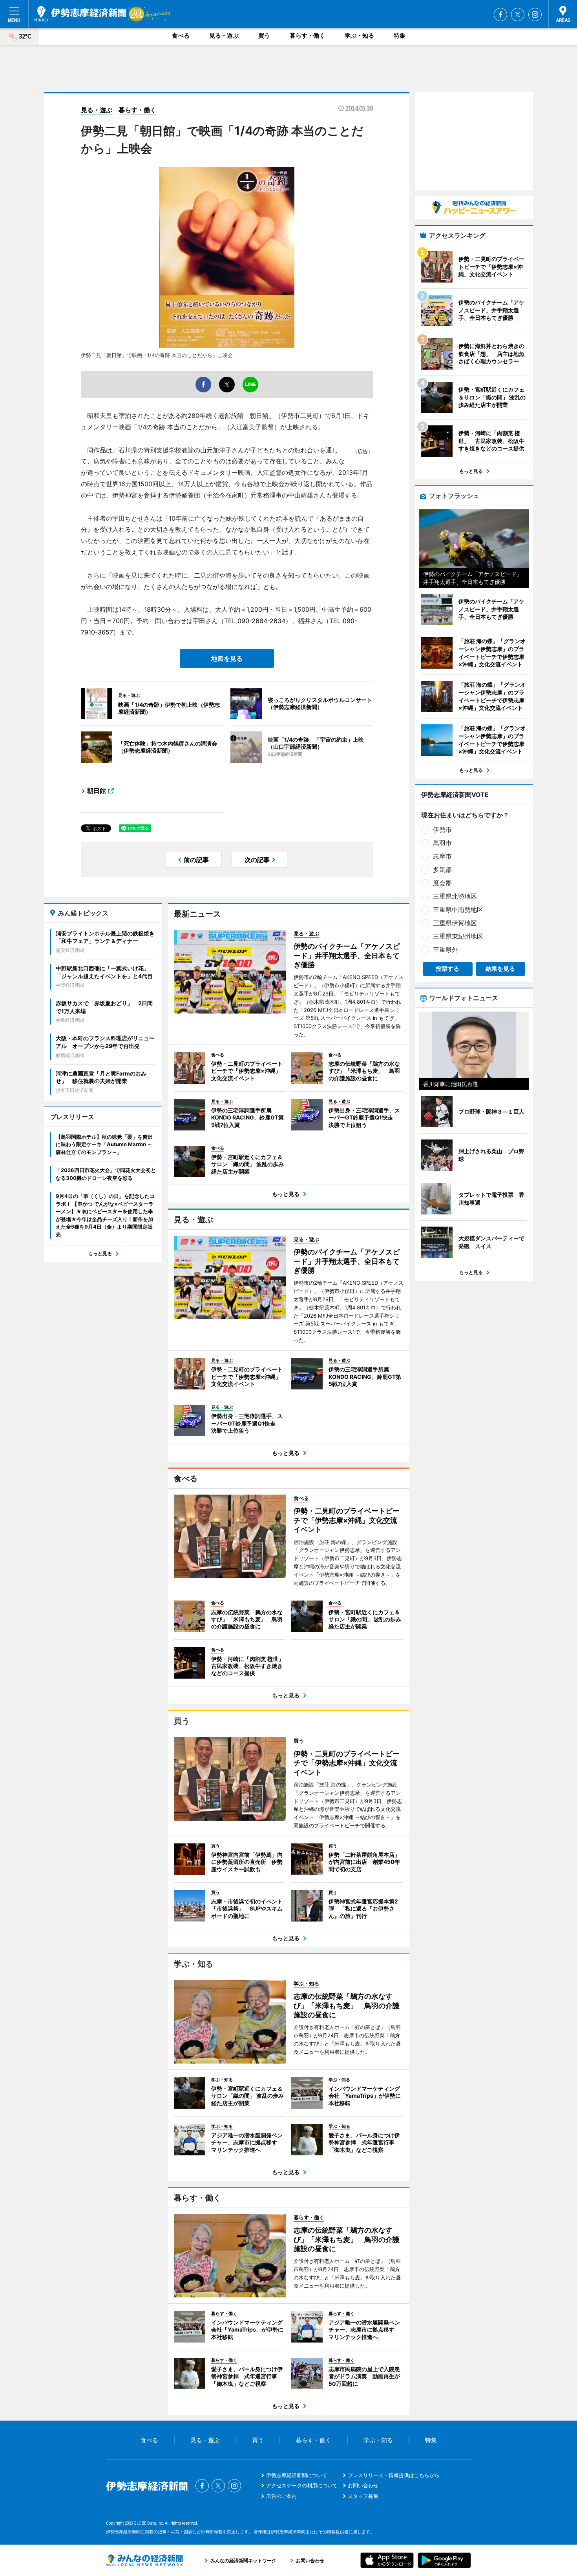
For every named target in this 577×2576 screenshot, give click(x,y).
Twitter (518, 15)
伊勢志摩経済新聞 (80, 14)
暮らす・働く (307, 36)
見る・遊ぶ (224, 36)
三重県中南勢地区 (458, 910)
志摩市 (442, 856)
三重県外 (446, 950)
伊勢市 (442, 829)
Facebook (500, 15)
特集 (400, 36)
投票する (447, 969)
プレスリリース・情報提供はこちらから (394, 2475)
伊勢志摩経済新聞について (297, 2475)
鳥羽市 (442, 843)
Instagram (535, 15)
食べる (181, 36)
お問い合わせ (363, 2485)
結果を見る (500, 969)
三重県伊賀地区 (455, 923)
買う (264, 36)
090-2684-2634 (261, 621)
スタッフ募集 (363, 2496)
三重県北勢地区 (455, 896)
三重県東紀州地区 (458, 936)
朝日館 (97, 791)
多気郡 (442, 870)
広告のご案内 (281, 2496)
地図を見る (227, 658)
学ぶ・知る (359, 36)
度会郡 (442, 883)
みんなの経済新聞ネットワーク (144, 2560)
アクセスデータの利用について (302, 2485)
